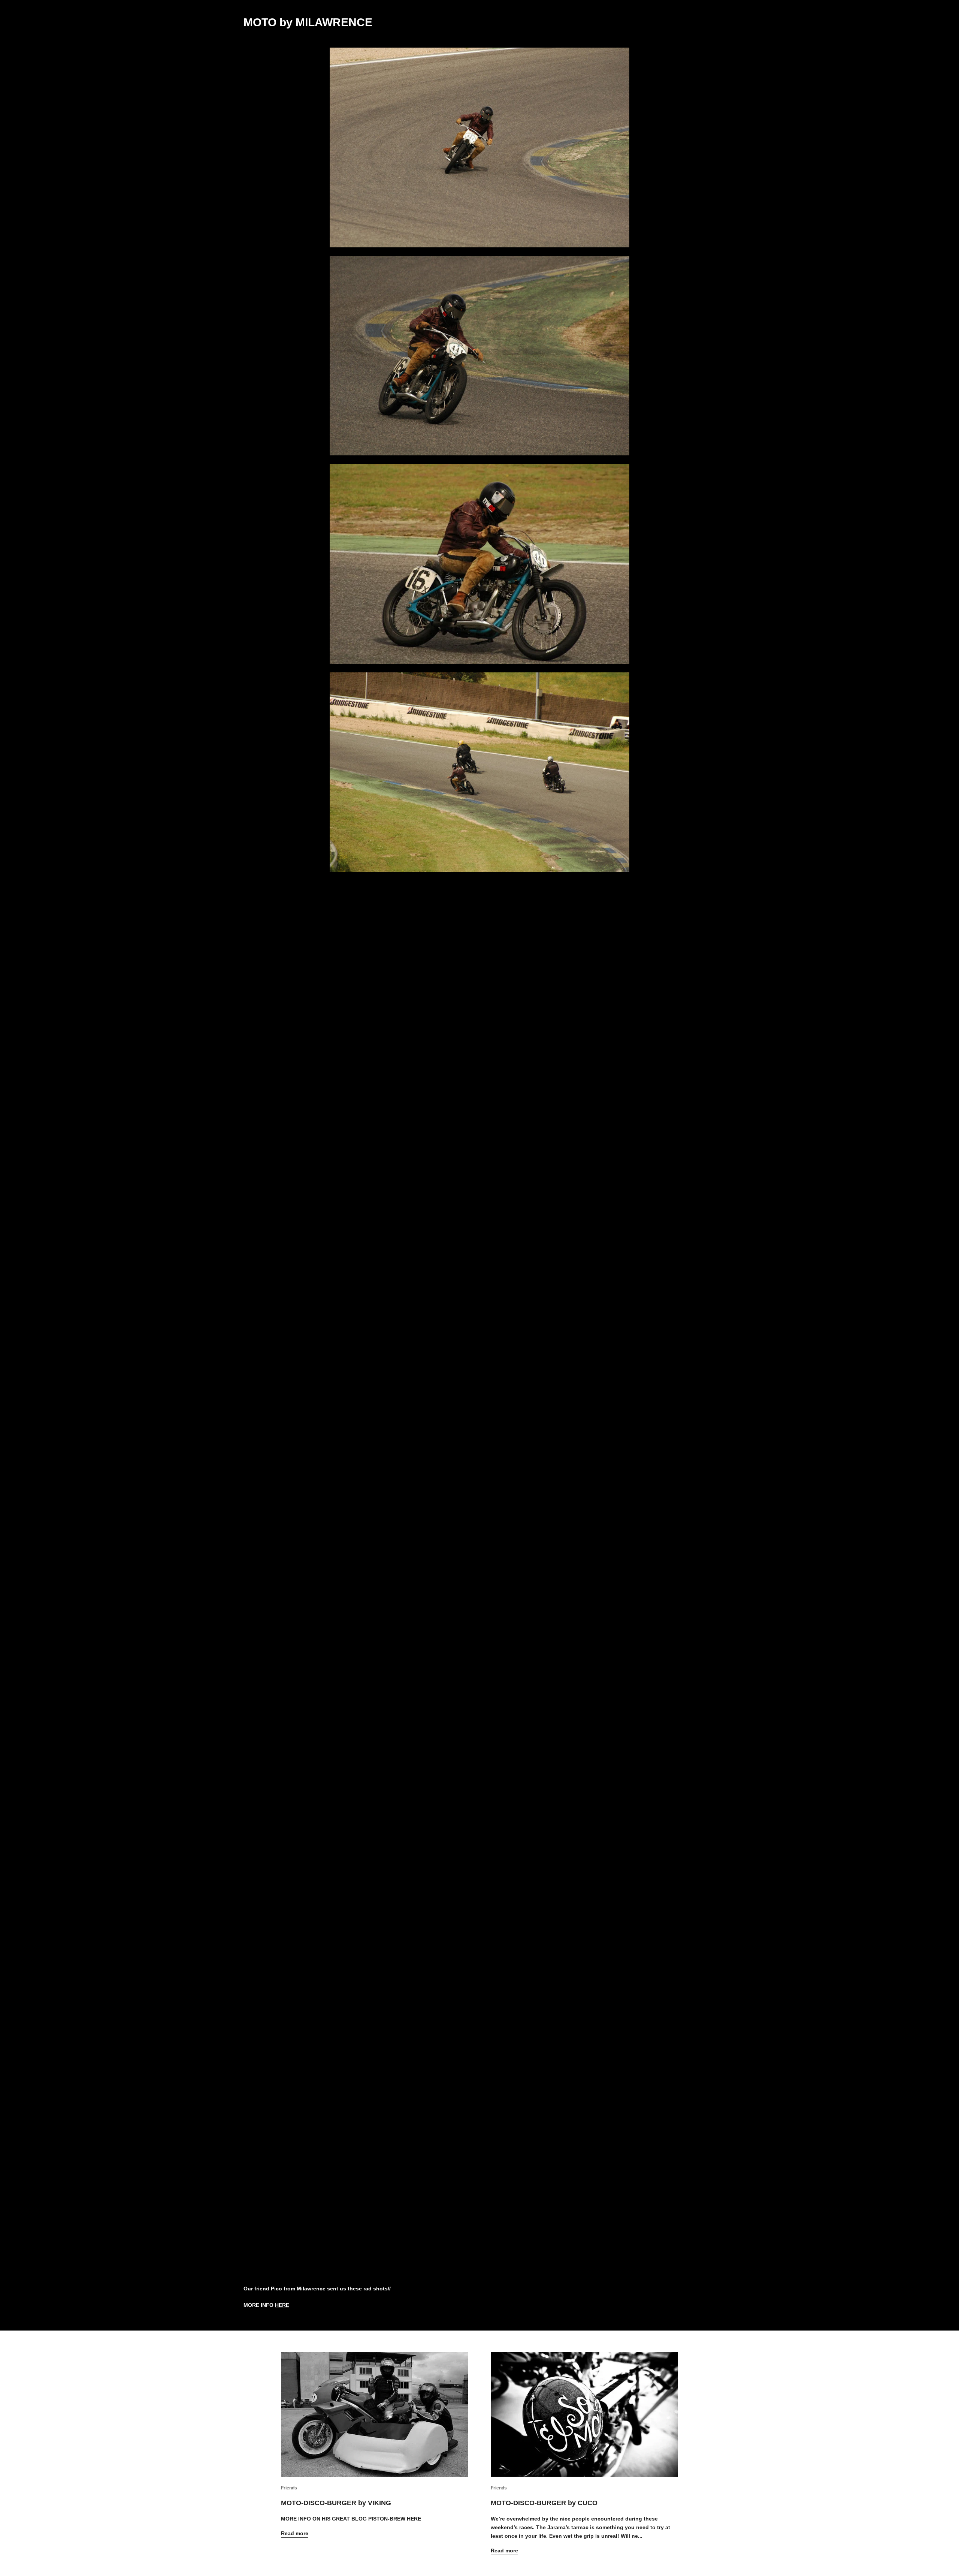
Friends (289, 2488)
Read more (295, 2533)
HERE (282, 2305)
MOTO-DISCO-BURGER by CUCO (544, 2503)
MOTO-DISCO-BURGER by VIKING (336, 2503)
